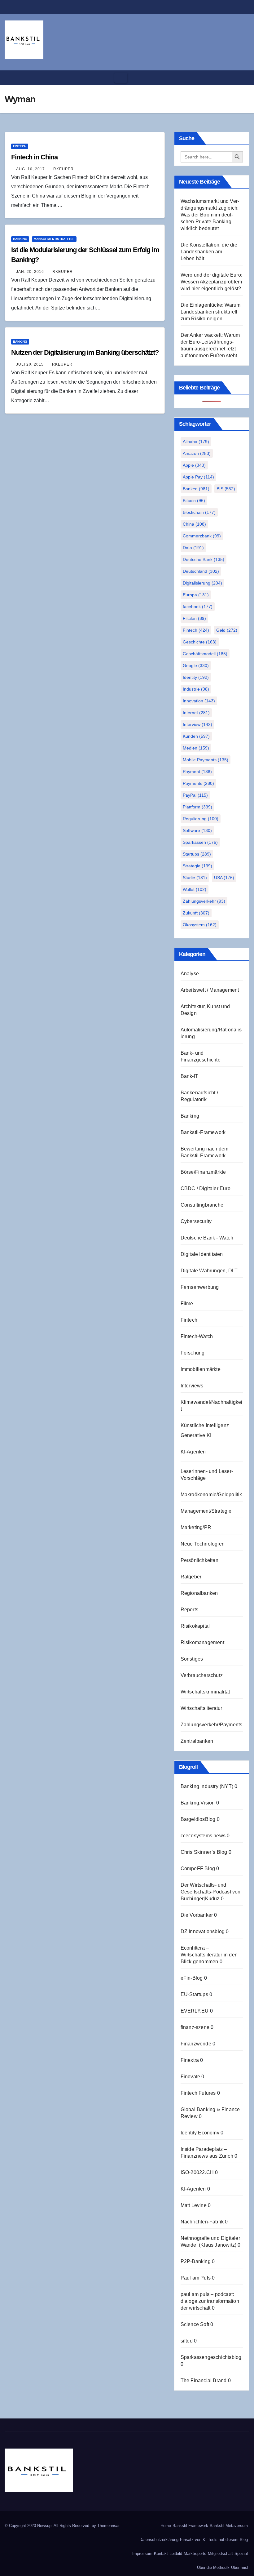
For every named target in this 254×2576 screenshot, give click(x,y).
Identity (196, 677)
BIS (226, 489)
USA (224, 878)
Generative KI (196, 1435)
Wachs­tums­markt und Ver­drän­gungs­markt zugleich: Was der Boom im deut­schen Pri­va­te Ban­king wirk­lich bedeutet (210, 215)
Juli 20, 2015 (30, 364)
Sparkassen (200, 842)
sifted (187, 2341)
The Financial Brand (204, 2380)
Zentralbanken (197, 1741)
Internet (196, 713)
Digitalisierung (202, 583)
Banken (196, 489)
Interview (197, 724)
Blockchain (199, 512)
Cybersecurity (196, 1221)
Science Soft (195, 2324)
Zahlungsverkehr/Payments (212, 1725)
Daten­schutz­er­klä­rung (159, 2540)
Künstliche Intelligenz (205, 1425)
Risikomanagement (202, 1642)
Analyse (190, 974)
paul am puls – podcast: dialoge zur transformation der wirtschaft (210, 2301)
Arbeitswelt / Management (210, 990)
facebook (198, 607)
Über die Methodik (213, 2567)
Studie (195, 878)
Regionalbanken (199, 1593)
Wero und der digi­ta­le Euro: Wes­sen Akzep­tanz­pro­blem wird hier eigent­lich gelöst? (211, 282)
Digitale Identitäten (202, 1254)
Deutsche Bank (204, 559)
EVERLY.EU (195, 2011)
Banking (20, 239)
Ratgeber (191, 1577)
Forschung (193, 1353)
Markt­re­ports (195, 2554)
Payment (197, 772)
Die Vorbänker (197, 1915)
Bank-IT (189, 1076)
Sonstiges (192, 1659)
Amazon (197, 453)
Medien (196, 748)
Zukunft (196, 913)
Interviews (192, 1386)
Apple (194, 465)
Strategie (197, 866)
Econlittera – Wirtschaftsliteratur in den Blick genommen (209, 1955)
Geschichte (200, 642)
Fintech (20, 146)
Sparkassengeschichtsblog (211, 2357)
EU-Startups (194, 1994)
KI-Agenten (193, 1452)
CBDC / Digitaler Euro (206, 1188)
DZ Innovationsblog (203, 1931)
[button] (243, 78)
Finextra (190, 2060)
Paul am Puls (196, 2278)
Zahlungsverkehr (204, 901)
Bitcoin (194, 501)
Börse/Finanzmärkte (203, 1172)
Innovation (199, 701)
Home (166, 2526)
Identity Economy (200, 2133)
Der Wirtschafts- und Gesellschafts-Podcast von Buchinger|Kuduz (211, 1892)
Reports (189, 1610)
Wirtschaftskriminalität (205, 1692)
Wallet (195, 889)
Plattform (197, 807)
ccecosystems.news (203, 1836)
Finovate (190, 2077)
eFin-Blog (192, 1978)
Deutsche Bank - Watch (207, 1238)
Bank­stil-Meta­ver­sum (229, 2526)
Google (196, 665)
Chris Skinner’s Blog (204, 1852)
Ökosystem (200, 925)
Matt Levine (194, 2205)
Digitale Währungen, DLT (209, 1271)
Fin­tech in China (34, 157)
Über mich (240, 2567)
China (194, 524)
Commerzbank (202, 536)
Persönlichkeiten (199, 1560)
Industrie (196, 689)
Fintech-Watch (197, 1336)
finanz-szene (195, 2027)
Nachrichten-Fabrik (202, 2222)
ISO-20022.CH (197, 2172)
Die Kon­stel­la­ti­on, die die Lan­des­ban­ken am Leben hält (209, 252)
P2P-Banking (196, 2261)
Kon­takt (161, 2554)
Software (197, 830)
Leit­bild (176, 2554)
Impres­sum (142, 2554)
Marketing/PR (196, 1527)
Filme (187, 1304)
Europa (196, 595)
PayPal (195, 795)
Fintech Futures (198, 2093)
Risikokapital (195, 1626)
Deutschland (201, 571)
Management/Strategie (54, 239)
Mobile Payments (206, 760)
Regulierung (201, 819)
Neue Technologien (203, 1544)
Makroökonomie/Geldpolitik (211, 1495)
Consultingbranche (202, 1205)
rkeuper (63, 169)
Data (193, 548)
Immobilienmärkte (201, 1369)
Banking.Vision (198, 1803)
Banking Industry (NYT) (207, 1786)
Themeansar (108, 2526)
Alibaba (196, 442)
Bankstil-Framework (203, 1132)
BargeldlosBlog (198, 1819)
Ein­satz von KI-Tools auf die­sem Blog (214, 2540)
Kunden (196, 736)
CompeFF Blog (198, 1869)
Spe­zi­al (241, 2554)
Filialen (194, 618)
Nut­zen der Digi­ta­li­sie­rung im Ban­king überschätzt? (85, 352)
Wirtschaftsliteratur (201, 1708)
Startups (197, 854)
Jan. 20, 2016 (30, 272)
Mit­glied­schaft (220, 2554)
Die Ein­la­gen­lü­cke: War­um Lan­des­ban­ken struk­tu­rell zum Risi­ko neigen (211, 312)
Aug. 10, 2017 (31, 169)
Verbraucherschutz (202, 1675)
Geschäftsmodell (205, 654)
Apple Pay (198, 477)
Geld (227, 630)
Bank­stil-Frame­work (190, 2526)
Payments (198, 783)
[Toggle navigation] (121, 78)
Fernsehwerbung (200, 1287)
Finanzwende (196, 2044)
